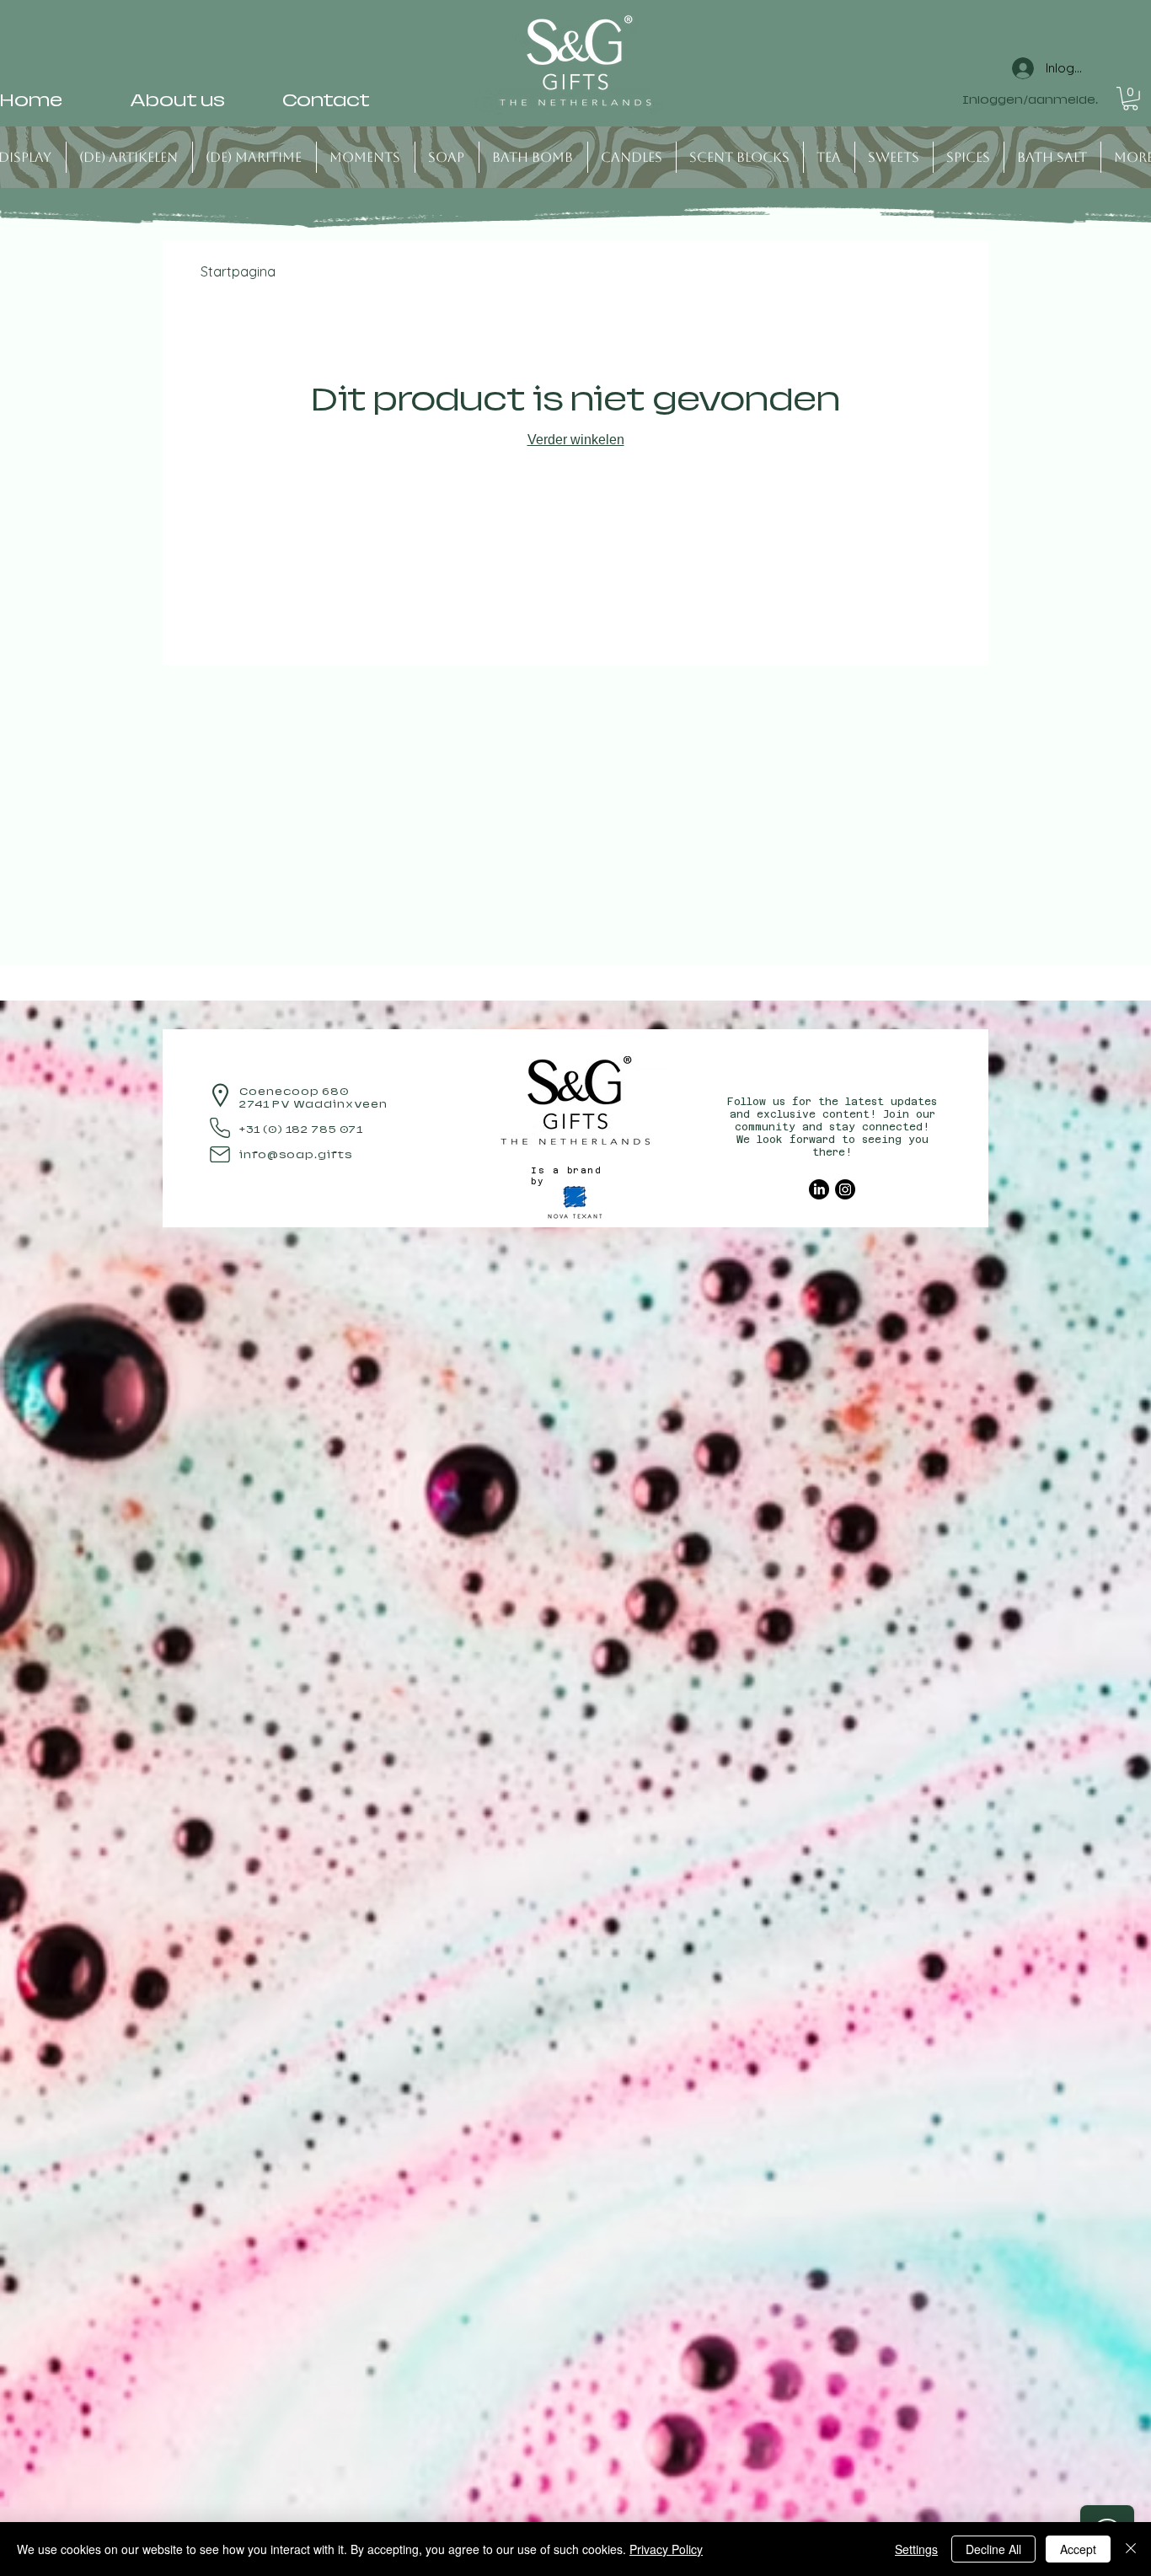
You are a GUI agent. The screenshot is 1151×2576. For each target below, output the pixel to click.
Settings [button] (916, 2549)
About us (177, 100)
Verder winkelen (576, 440)
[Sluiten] (1131, 2549)
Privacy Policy (666, 2549)
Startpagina (238, 271)
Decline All (993, 2549)
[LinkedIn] (819, 1189)
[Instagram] (845, 1189)
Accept (1078, 2549)
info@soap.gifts (296, 1155)
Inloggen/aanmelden (1031, 100)
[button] (1130, 99)
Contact (326, 100)
